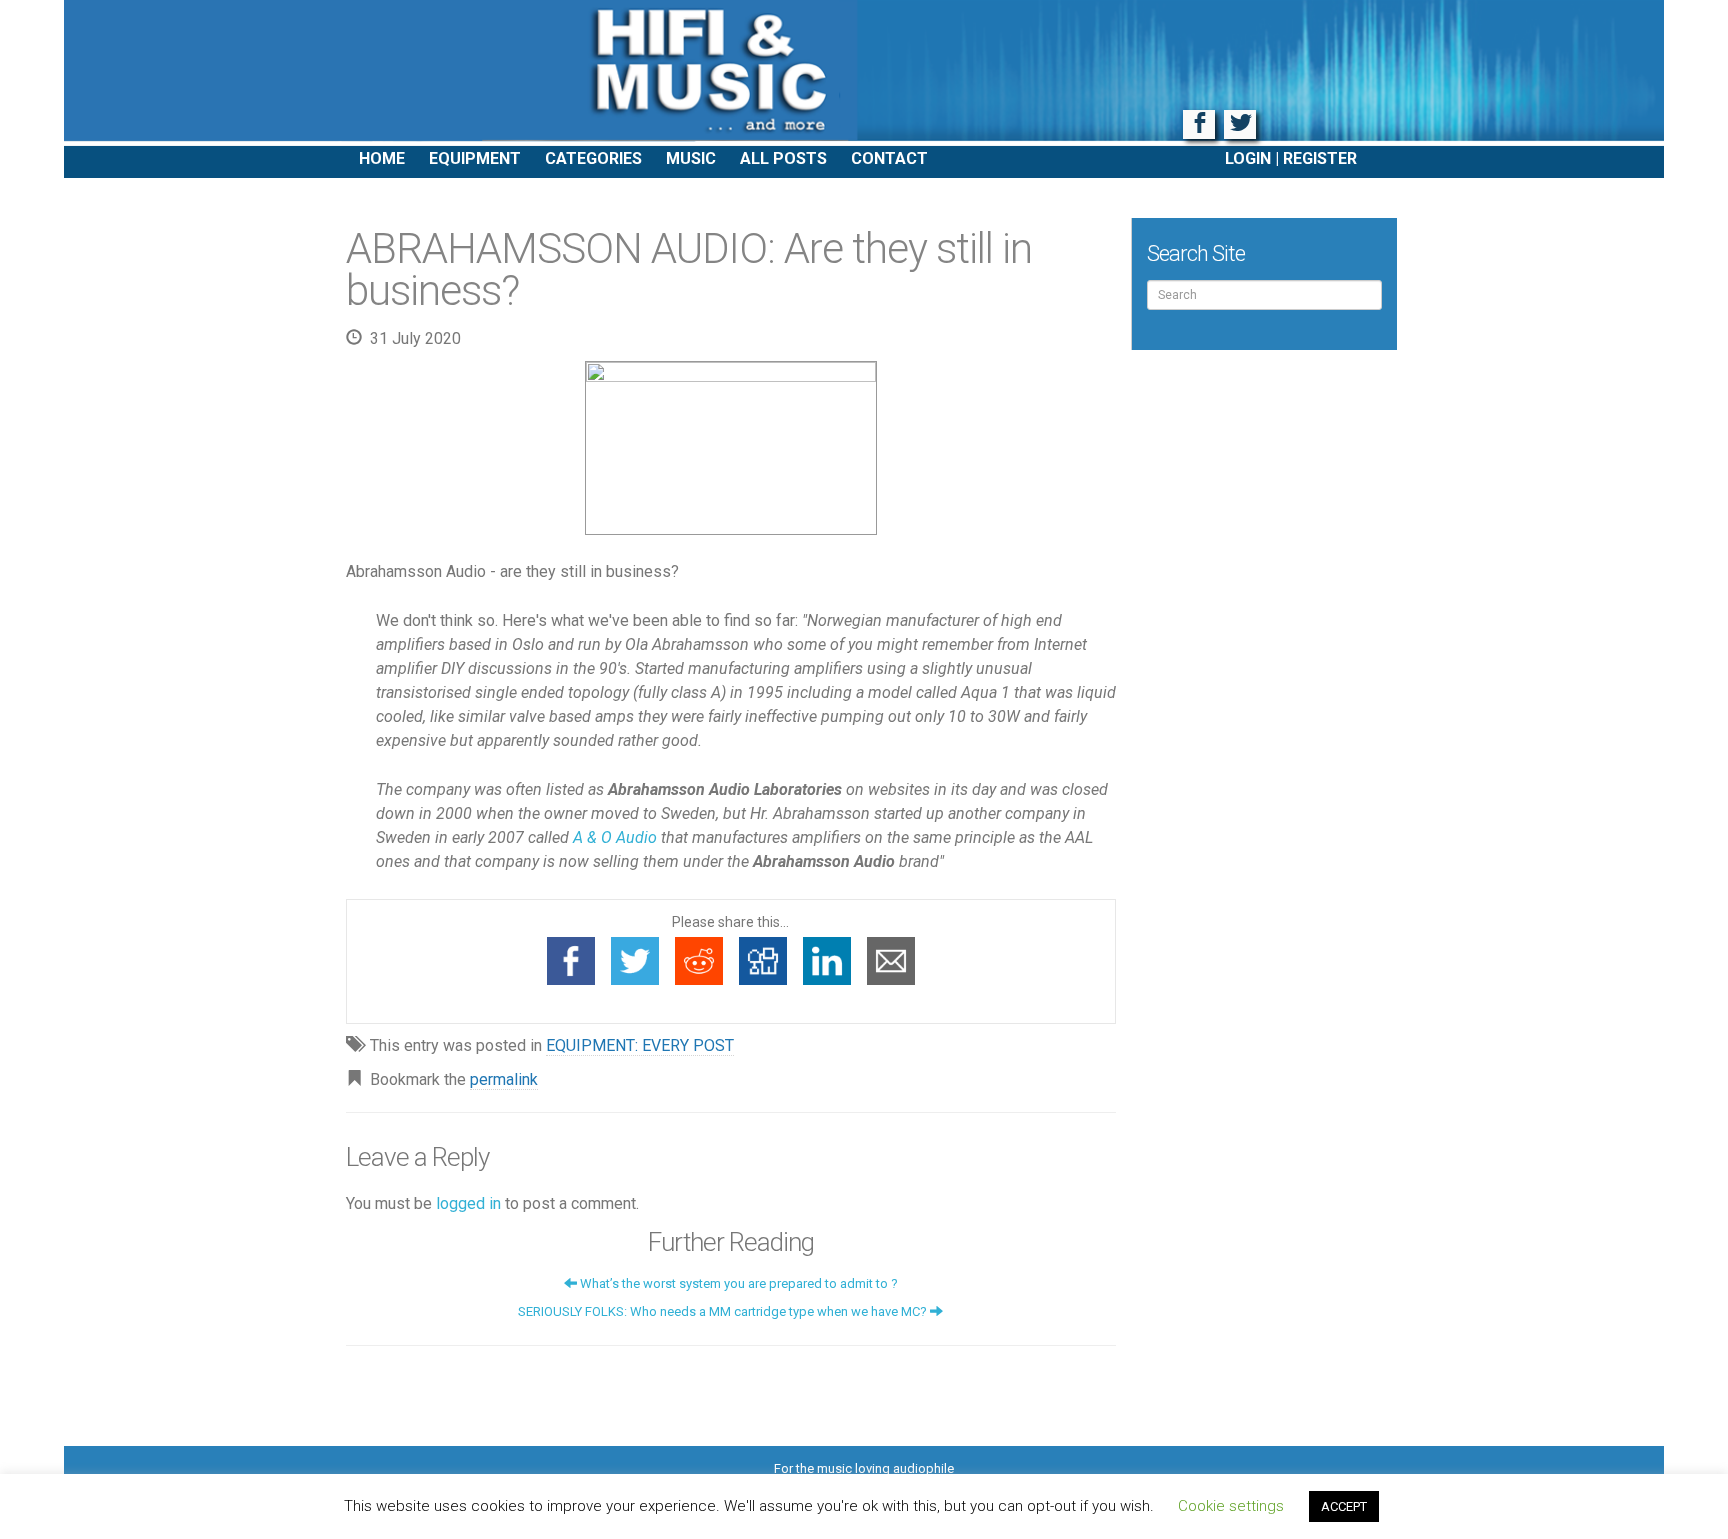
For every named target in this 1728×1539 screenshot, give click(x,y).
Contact (889, 158)
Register (1320, 158)
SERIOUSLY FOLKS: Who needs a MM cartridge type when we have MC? (724, 1311)
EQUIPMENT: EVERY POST (640, 1045)
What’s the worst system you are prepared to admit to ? (737, 1283)
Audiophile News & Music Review (864, 73)
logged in (468, 1203)
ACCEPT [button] (1344, 1506)
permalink (504, 1079)
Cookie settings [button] (1231, 1506)
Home (382, 158)
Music (691, 158)
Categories (593, 158)
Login (1248, 158)
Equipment (475, 158)
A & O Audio (615, 837)
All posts (783, 158)
